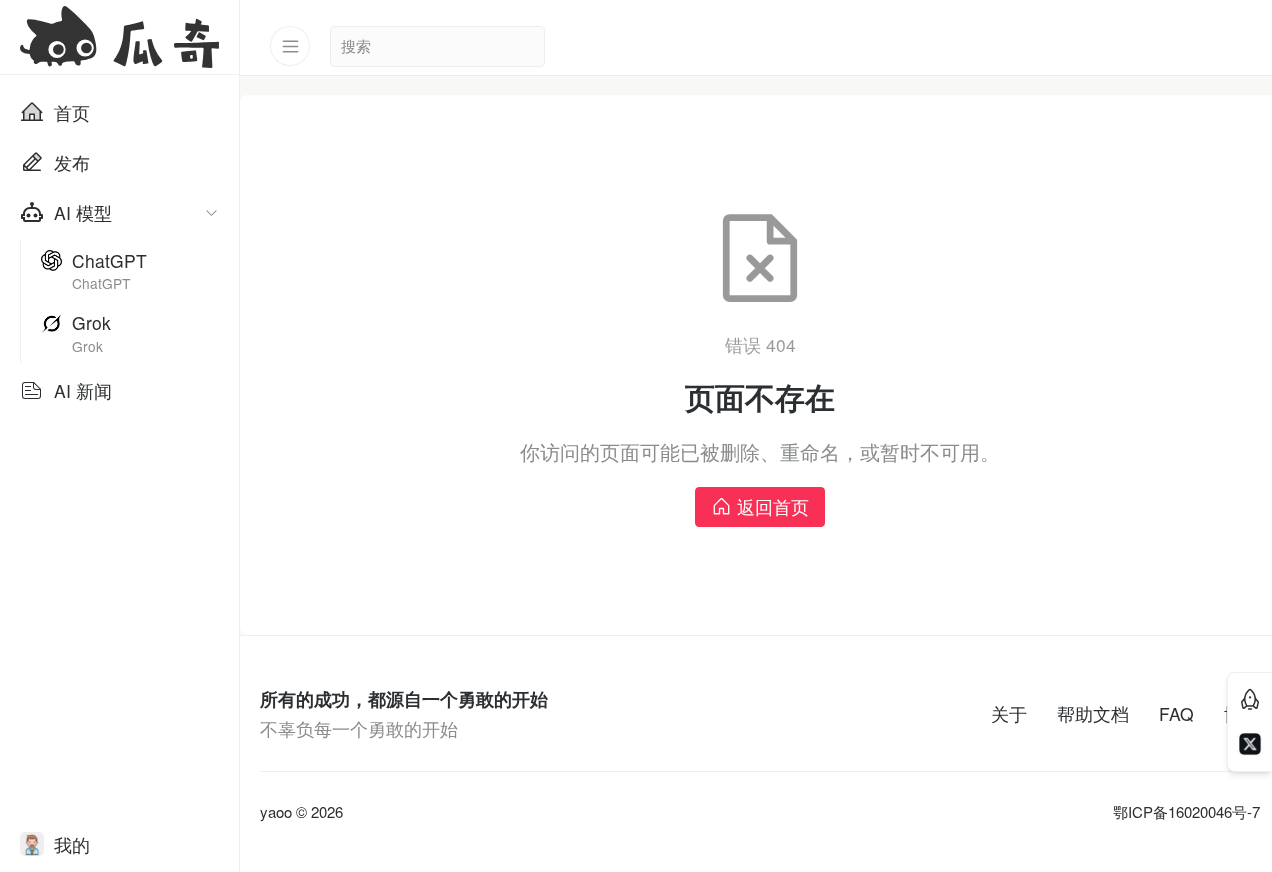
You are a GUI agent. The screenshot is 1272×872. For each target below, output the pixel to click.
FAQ (1176, 713)
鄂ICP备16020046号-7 (1186, 812)
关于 (1009, 713)
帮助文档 (1093, 713)
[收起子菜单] (211, 212)
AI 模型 (83, 212)
